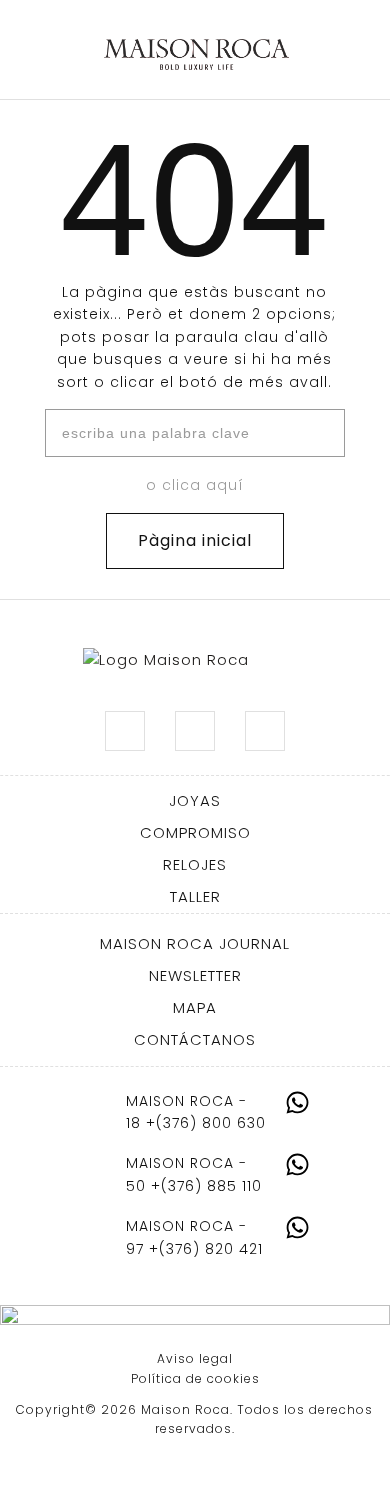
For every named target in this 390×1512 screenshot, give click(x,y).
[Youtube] (265, 731)
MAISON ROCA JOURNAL (195, 943)
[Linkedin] (195, 731)
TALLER (195, 896)
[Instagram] (125, 731)
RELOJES (195, 864)
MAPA (195, 1007)
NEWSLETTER (195, 975)
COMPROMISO (195, 832)
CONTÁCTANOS (195, 1039)
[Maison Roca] (196, 55)
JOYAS (195, 800)
